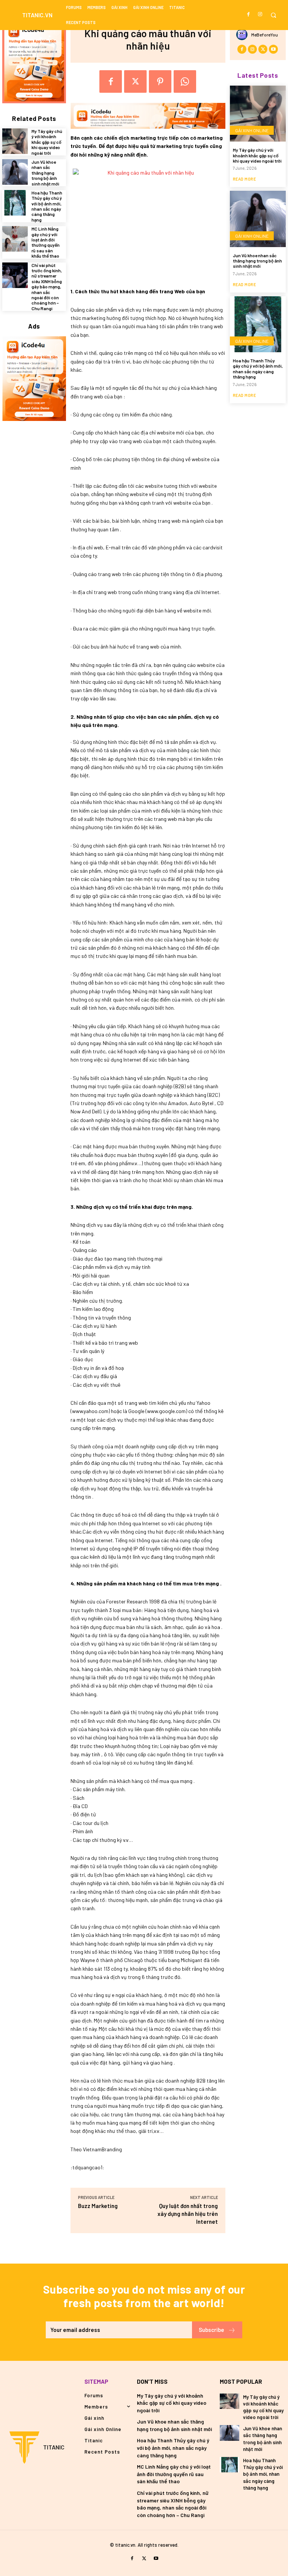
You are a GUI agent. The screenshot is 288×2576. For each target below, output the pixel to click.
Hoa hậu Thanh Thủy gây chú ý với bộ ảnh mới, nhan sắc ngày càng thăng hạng (47, 206)
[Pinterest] (160, 81)
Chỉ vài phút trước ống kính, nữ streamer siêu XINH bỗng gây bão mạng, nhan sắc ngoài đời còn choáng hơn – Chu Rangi (47, 287)
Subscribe (211, 2330)
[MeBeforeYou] (244, 35)
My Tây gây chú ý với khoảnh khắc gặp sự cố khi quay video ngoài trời (47, 142)
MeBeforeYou (265, 35)
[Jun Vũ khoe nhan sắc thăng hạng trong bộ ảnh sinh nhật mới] (15, 172)
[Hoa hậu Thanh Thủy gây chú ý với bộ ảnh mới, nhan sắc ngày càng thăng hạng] (15, 203)
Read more (244, 179)
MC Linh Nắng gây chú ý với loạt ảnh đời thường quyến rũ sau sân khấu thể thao (46, 242)
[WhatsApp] (185, 81)
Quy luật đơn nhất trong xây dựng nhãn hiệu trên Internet (188, 2214)
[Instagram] (260, 14)
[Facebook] (249, 14)
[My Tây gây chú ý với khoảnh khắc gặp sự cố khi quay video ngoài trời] (15, 141)
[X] (135, 81)
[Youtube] (273, 49)
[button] (273, 15)
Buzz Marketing (98, 2206)
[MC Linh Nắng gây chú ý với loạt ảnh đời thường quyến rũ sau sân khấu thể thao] (15, 239)
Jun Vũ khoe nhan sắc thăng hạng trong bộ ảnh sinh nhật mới (45, 173)
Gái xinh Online (252, 130)
